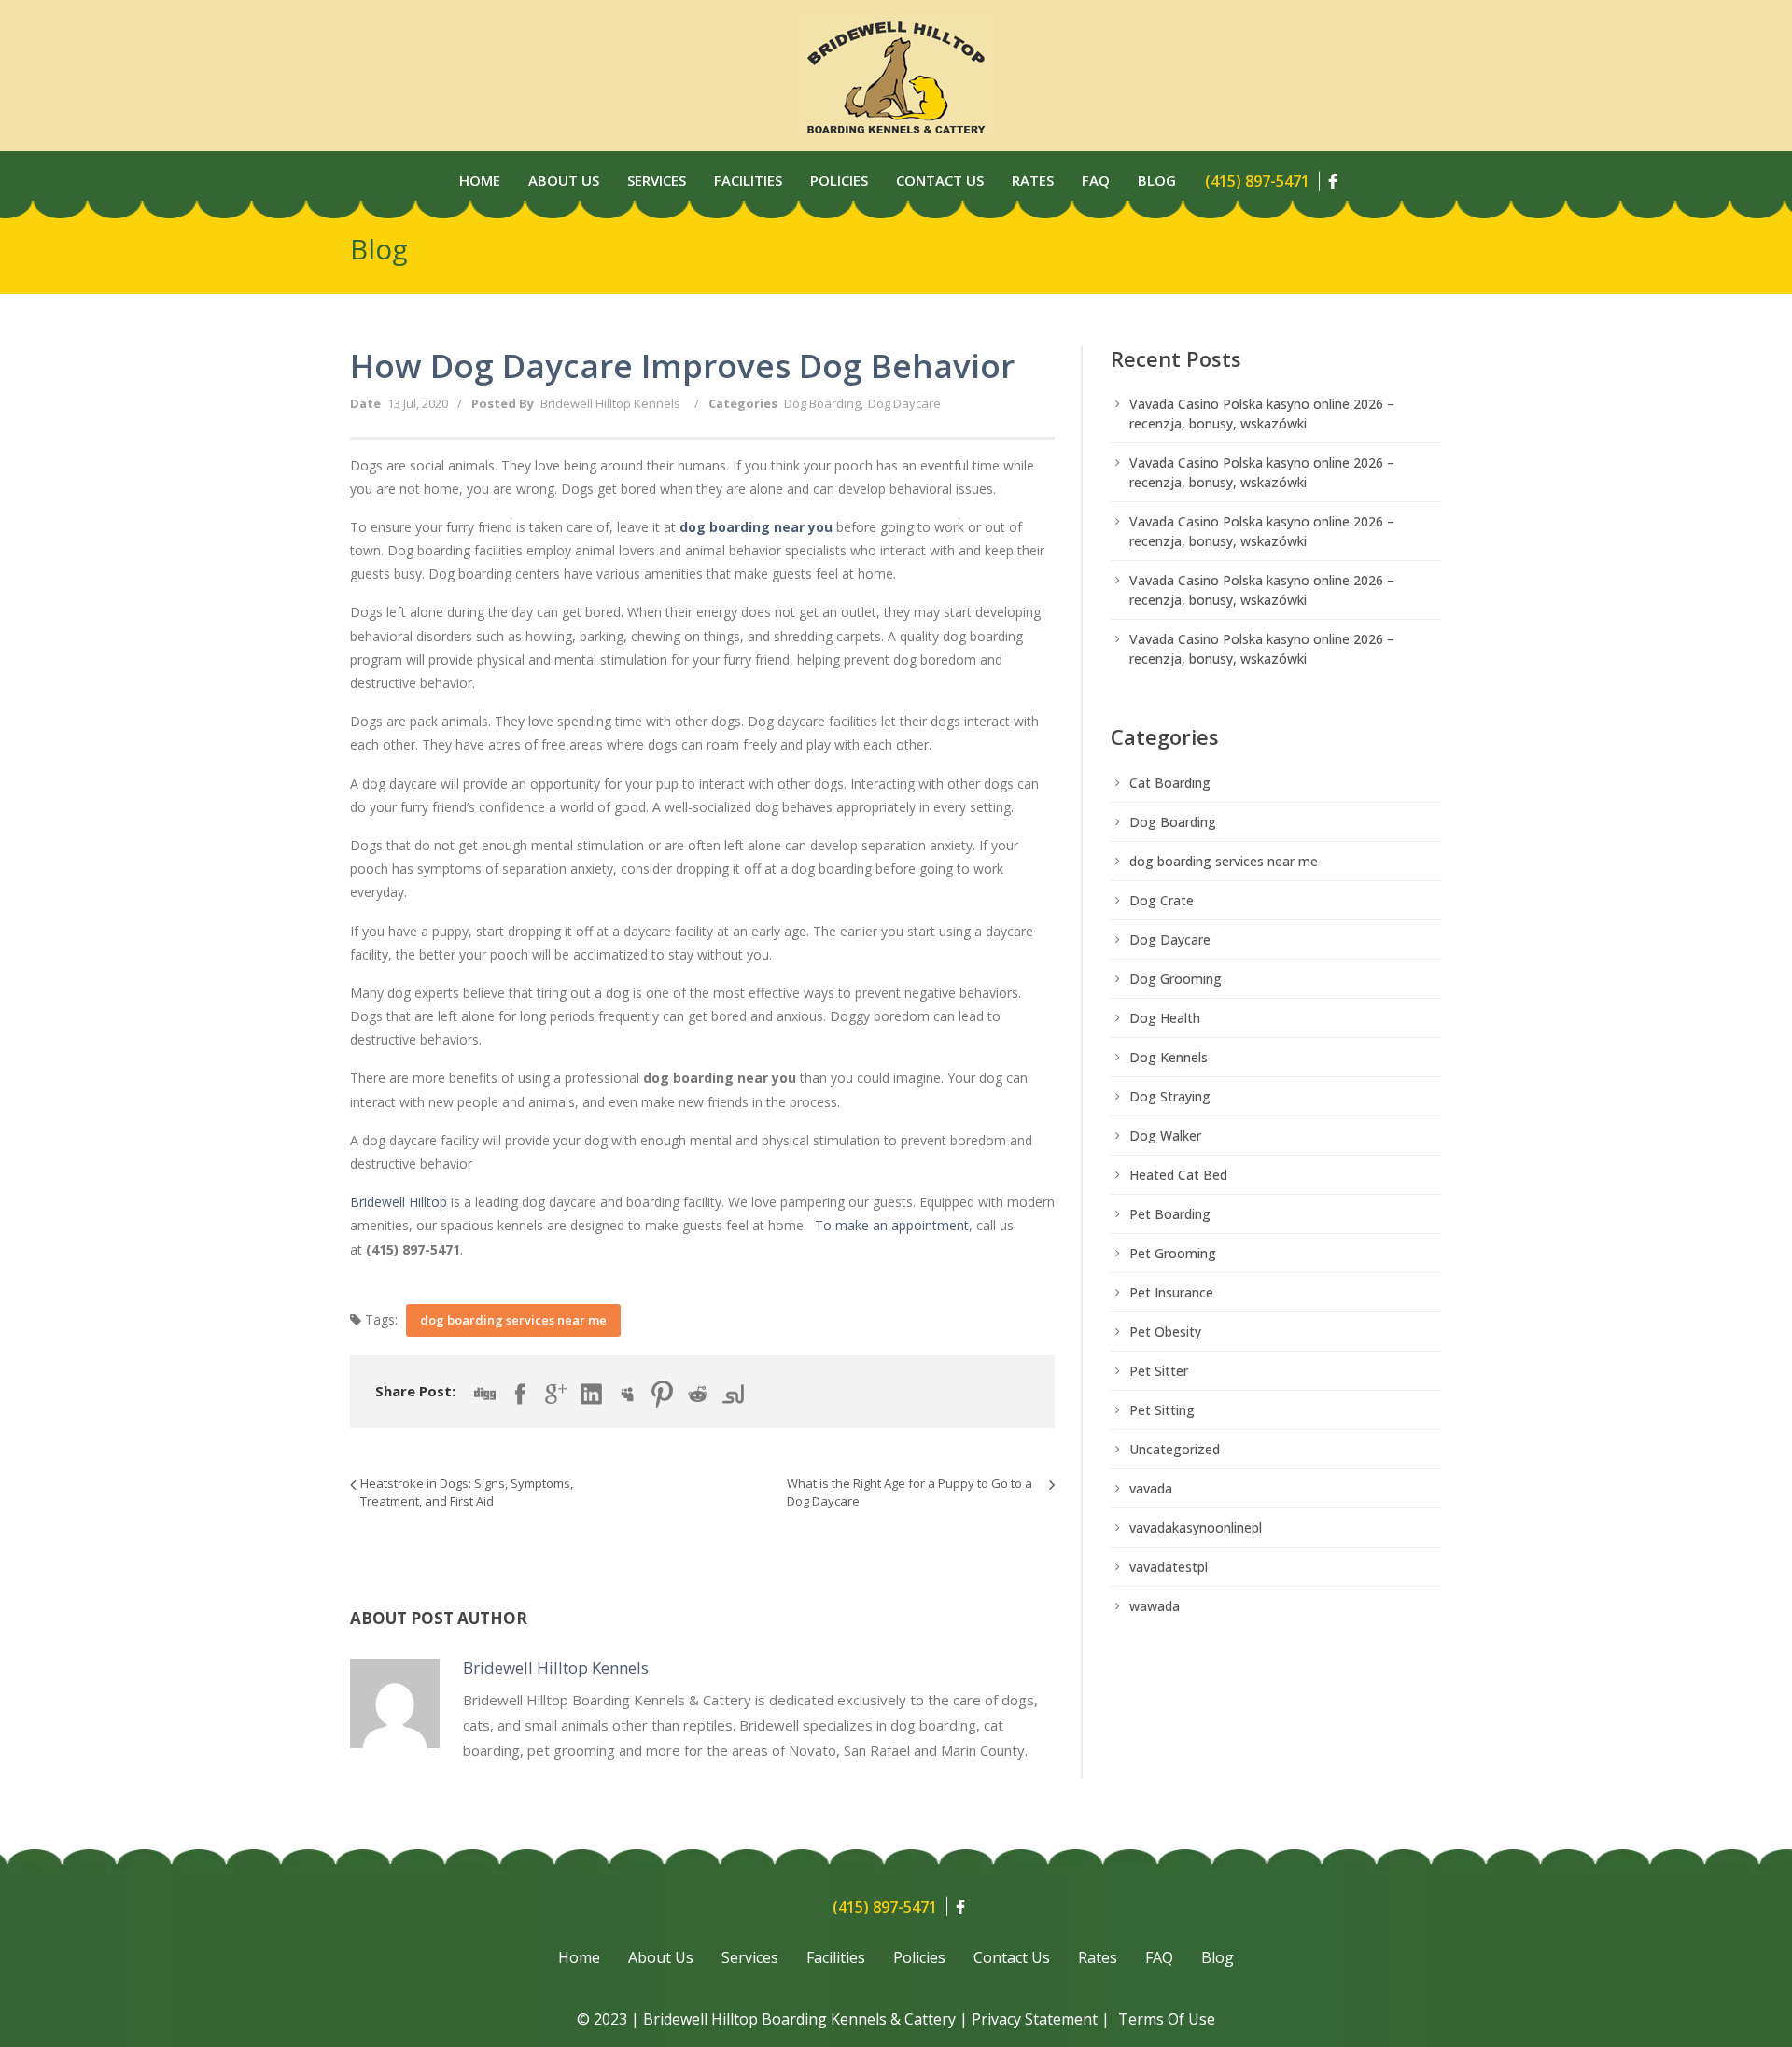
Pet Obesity (1165, 1332)
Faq (1096, 180)
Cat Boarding (1170, 783)
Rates (1033, 180)
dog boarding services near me (513, 1320)
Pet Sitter (1159, 1371)
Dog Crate (1162, 900)
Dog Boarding (822, 403)
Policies (839, 180)
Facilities (748, 180)
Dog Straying (1170, 1096)
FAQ (1159, 1957)
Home (480, 180)
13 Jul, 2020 (418, 403)
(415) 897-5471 (1257, 181)
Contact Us (940, 180)
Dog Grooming (1176, 979)
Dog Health (1165, 1018)
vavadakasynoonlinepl (1196, 1528)
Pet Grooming (1173, 1253)
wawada (1155, 1606)
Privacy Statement (1035, 2019)
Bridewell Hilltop (399, 1202)
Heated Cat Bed (1178, 1175)
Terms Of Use (1167, 2019)
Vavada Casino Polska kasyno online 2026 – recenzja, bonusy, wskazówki (1262, 414)
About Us (564, 180)
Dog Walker (1165, 1136)
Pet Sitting (1162, 1410)
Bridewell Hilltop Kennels (610, 403)
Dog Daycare (904, 403)
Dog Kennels (1169, 1057)
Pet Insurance (1171, 1292)
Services (657, 180)
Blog (1157, 180)
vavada (1151, 1488)
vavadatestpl (1169, 1567)
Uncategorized (1175, 1449)
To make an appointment (892, 1225)
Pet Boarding (1170, 1214)
